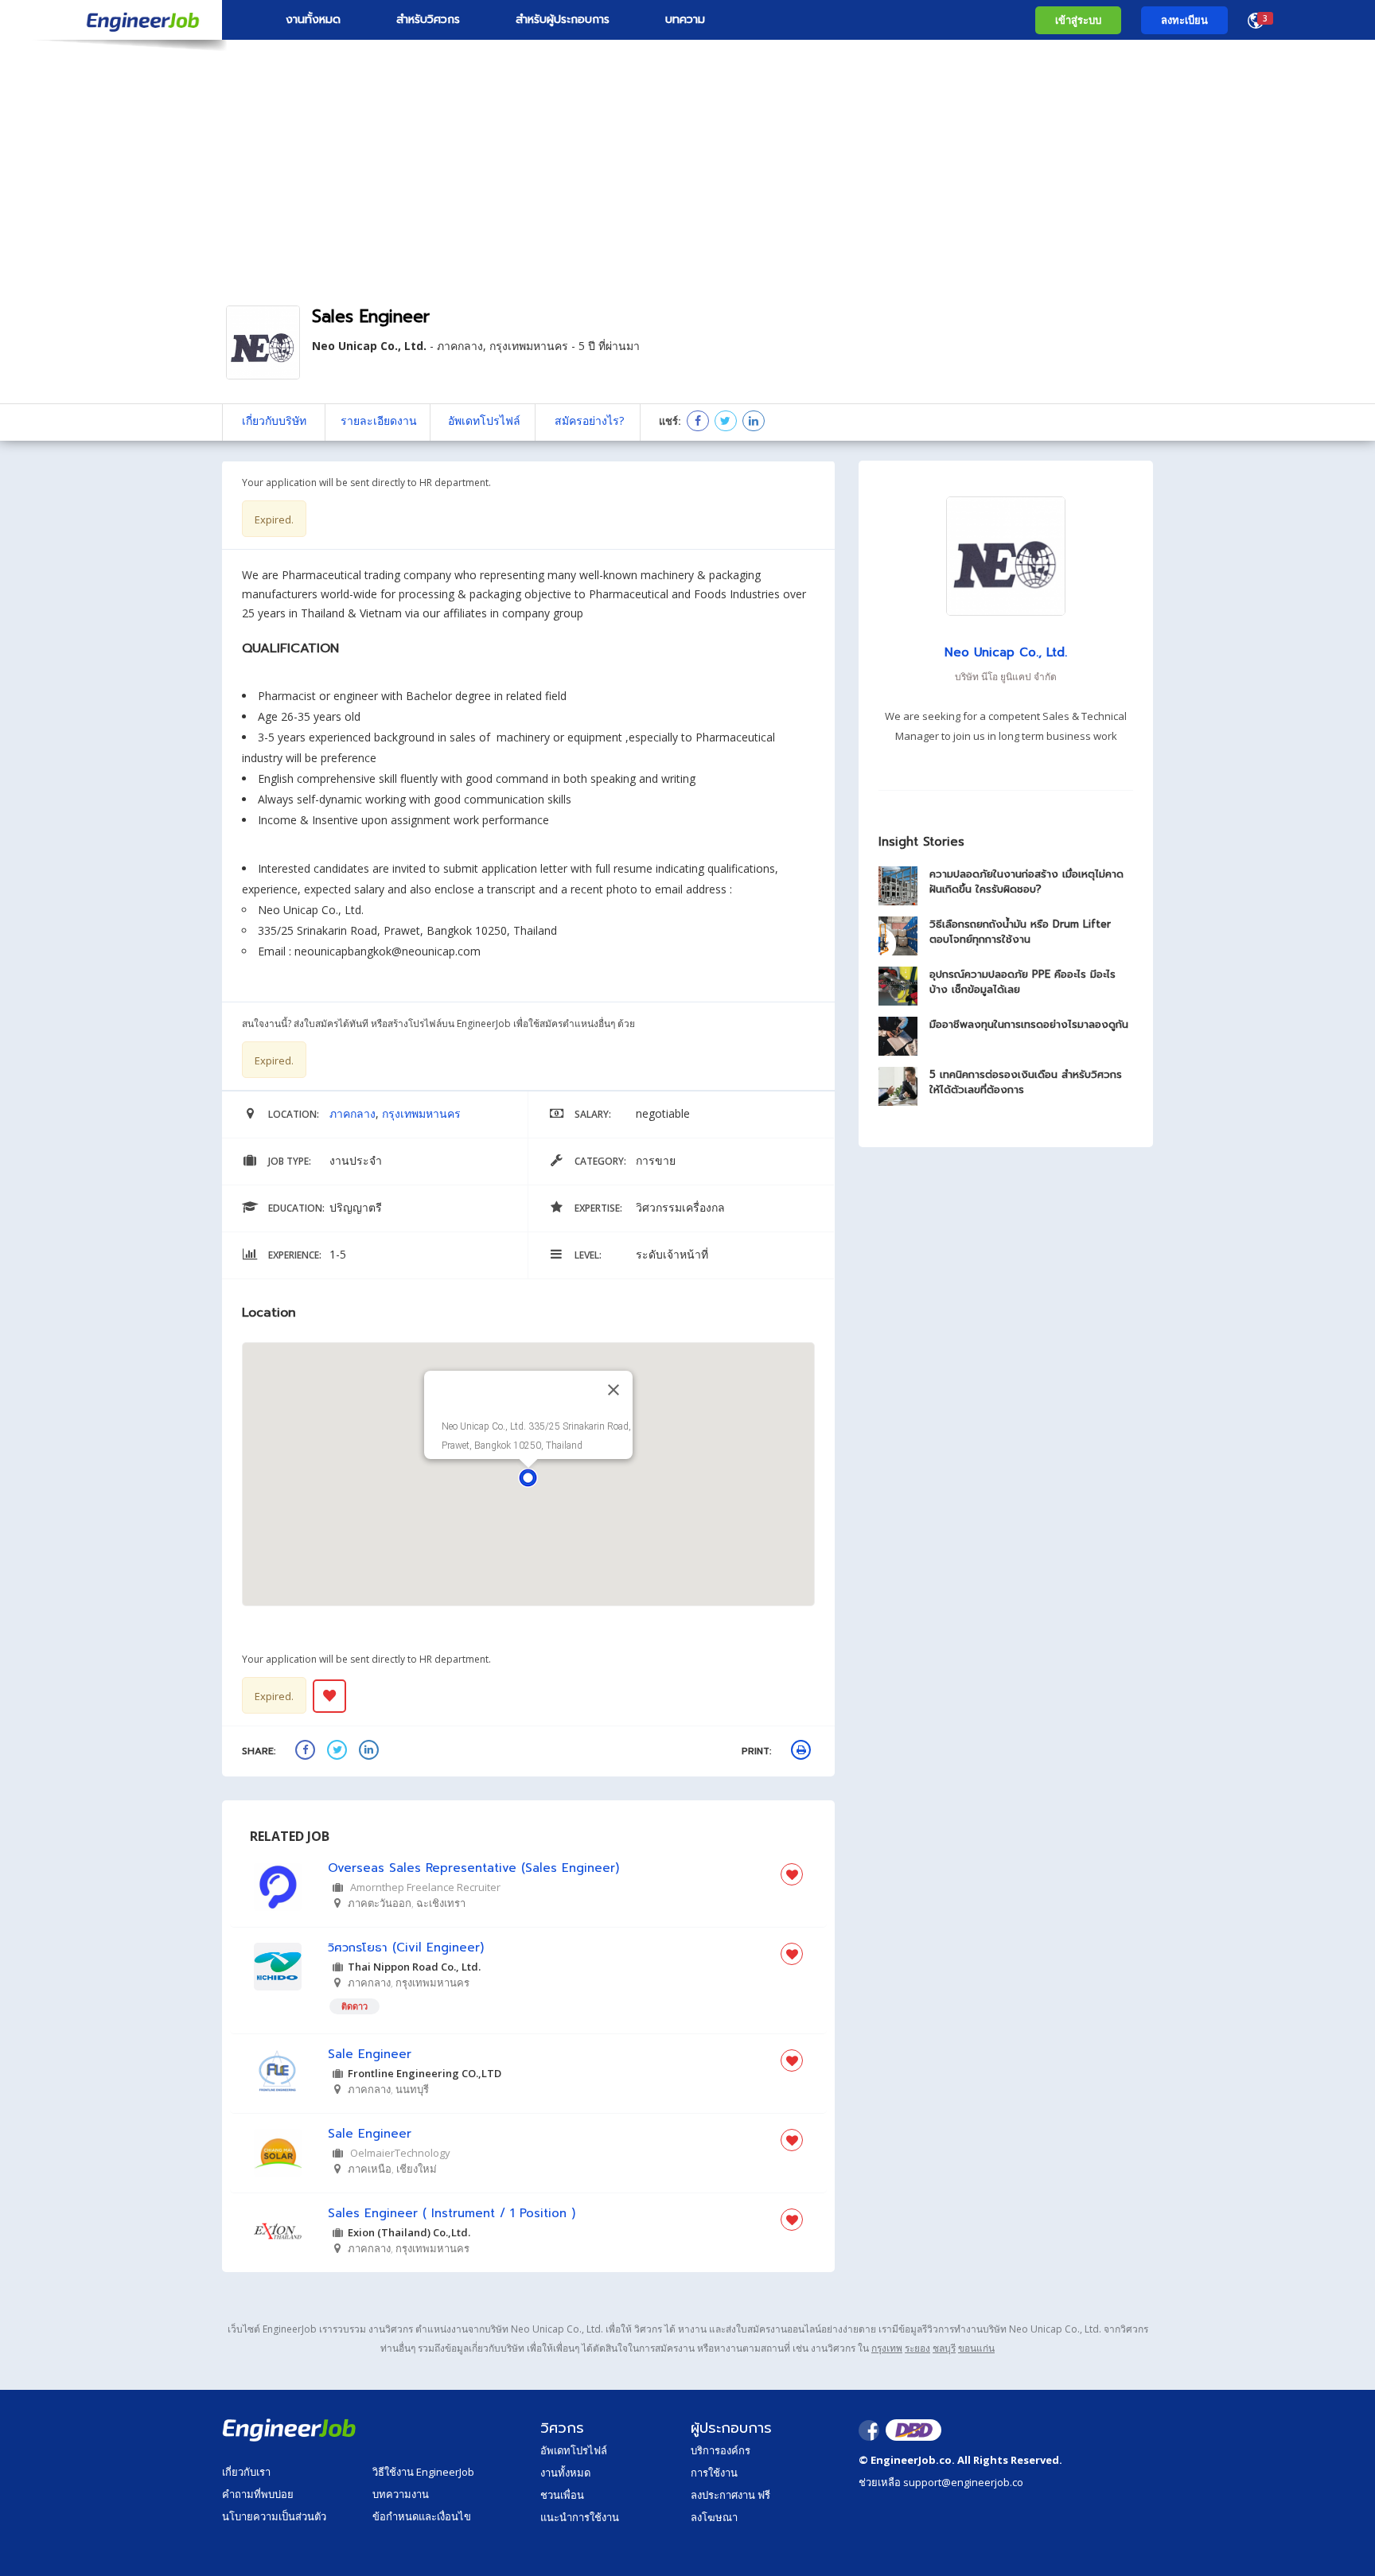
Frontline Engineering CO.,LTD (425, 2073)
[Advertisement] (687, 171)
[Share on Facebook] (697, 422)
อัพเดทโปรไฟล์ (484, 420)
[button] (528, 1478)
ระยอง (917, 2348)
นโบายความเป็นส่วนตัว (274, 2516)
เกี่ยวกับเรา (246, 2472)
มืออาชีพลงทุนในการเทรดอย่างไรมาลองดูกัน (1029, 1024)
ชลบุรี (944, 2348)
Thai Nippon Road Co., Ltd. (414, 1967)
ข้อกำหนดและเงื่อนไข (422, 2516)
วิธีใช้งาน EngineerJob (423, 2472)
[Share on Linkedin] (753, 422)
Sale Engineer (370, 2055)
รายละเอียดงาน (379, 420)
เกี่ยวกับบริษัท (274, 420)
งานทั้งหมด (313, 19)
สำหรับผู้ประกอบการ (563, 19)
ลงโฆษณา (714, 2517)
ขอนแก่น (976, 2348)
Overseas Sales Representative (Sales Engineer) (473, 1868)
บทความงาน (401, 2494)
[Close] (613, 1390)
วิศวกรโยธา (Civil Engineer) (406, 1948)
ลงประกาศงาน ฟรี (730, 2495)
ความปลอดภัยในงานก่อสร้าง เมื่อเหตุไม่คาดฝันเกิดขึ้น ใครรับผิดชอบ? (1026, 881)
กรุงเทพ (887, 2348)
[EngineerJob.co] (111, 20)
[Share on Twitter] (725, 422)
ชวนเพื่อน (562, 2495)
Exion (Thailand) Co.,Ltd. (409, 2232)
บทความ (685, 19)
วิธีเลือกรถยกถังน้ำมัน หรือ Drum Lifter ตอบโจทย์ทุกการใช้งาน (1020, 932)
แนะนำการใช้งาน (580, 2517)
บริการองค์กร (721, 2450)
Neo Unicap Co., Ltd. (369, 346)
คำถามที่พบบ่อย (258, 2494)
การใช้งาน (714, 2473)
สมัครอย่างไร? (589, 420)
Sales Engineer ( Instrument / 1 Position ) (452, 2214)
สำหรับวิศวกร (428, 19)
